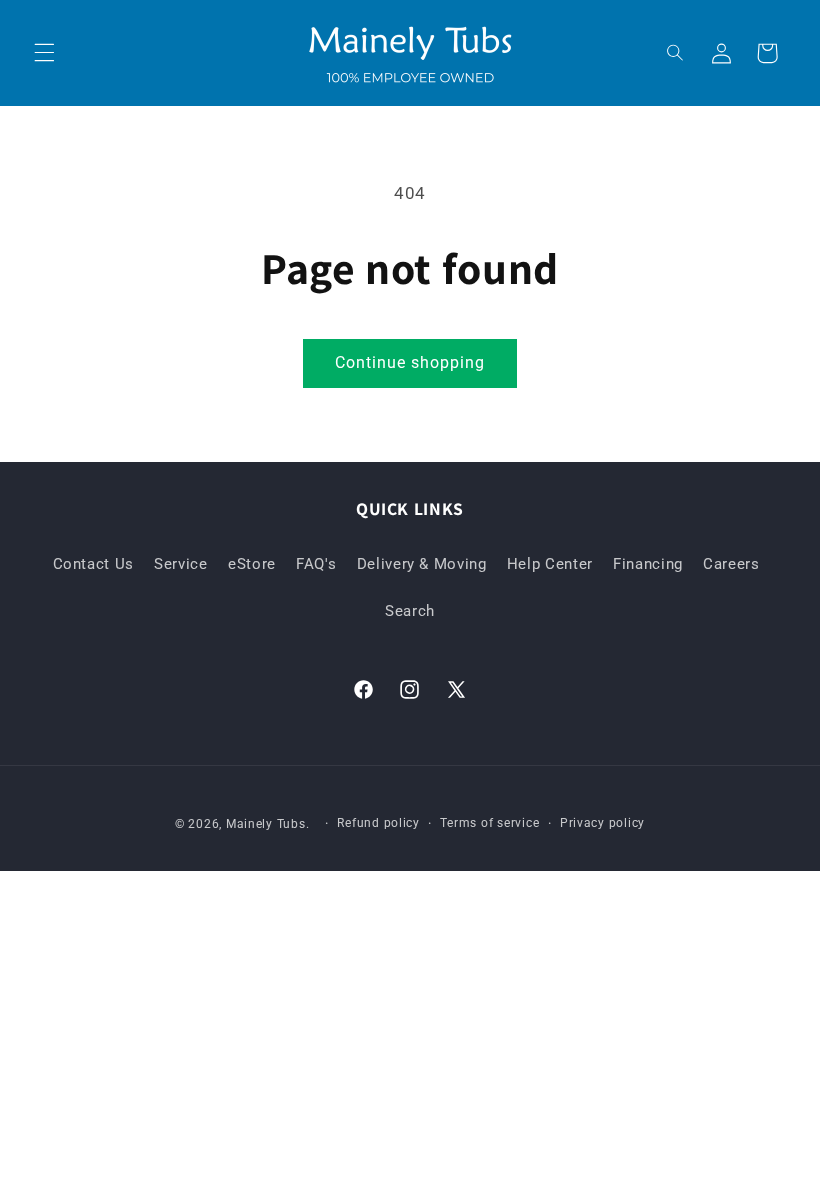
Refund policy (378, 823)
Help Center (550, 564)
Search (410, 611)
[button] (44, 53)
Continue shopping (410, 362)
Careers (731, 564)
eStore (252, 564)
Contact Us (93, 564)
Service (180, 564)
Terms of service (489, 823)
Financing (648, 564)
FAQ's (316, 564)
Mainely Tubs (266, 824)
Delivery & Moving (422, 564)
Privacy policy (602, 823)
